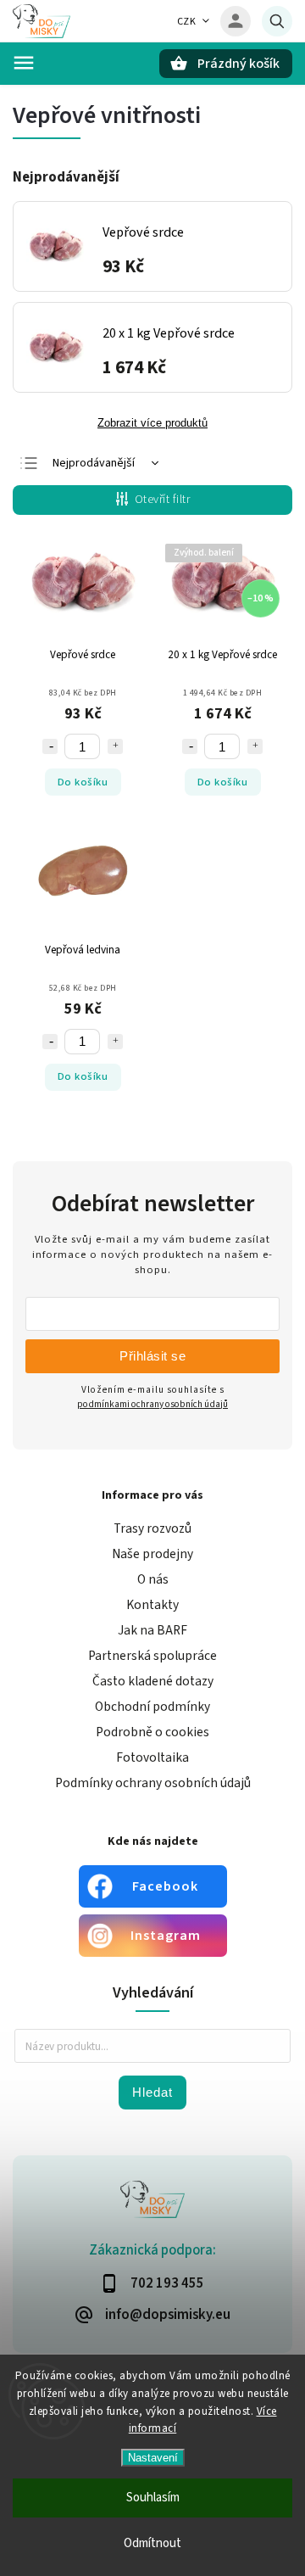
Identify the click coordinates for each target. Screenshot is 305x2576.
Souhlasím (153, 2498)
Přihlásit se (152, 1356)
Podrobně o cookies (152, 1732)
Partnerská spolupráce (152, 1656)
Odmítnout (152, 2543)
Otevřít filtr (163, 500)
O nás (153, 1579)
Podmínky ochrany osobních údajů (153, 1783)
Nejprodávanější (94, 463)
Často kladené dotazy (153, 1681)
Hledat (152, 2092)
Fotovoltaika (152, 1757)
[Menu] (24, 63)
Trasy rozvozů (152, 1528)
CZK (187, 22)
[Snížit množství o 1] (50, 746)
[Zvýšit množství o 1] (115, 746)
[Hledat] (277, 21)
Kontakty (152, 1605)
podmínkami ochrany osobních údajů (152, 1404)
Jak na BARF (152, 1630)
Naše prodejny (152, 1554)
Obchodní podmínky (152, 1707)
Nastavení (153, 2458)
